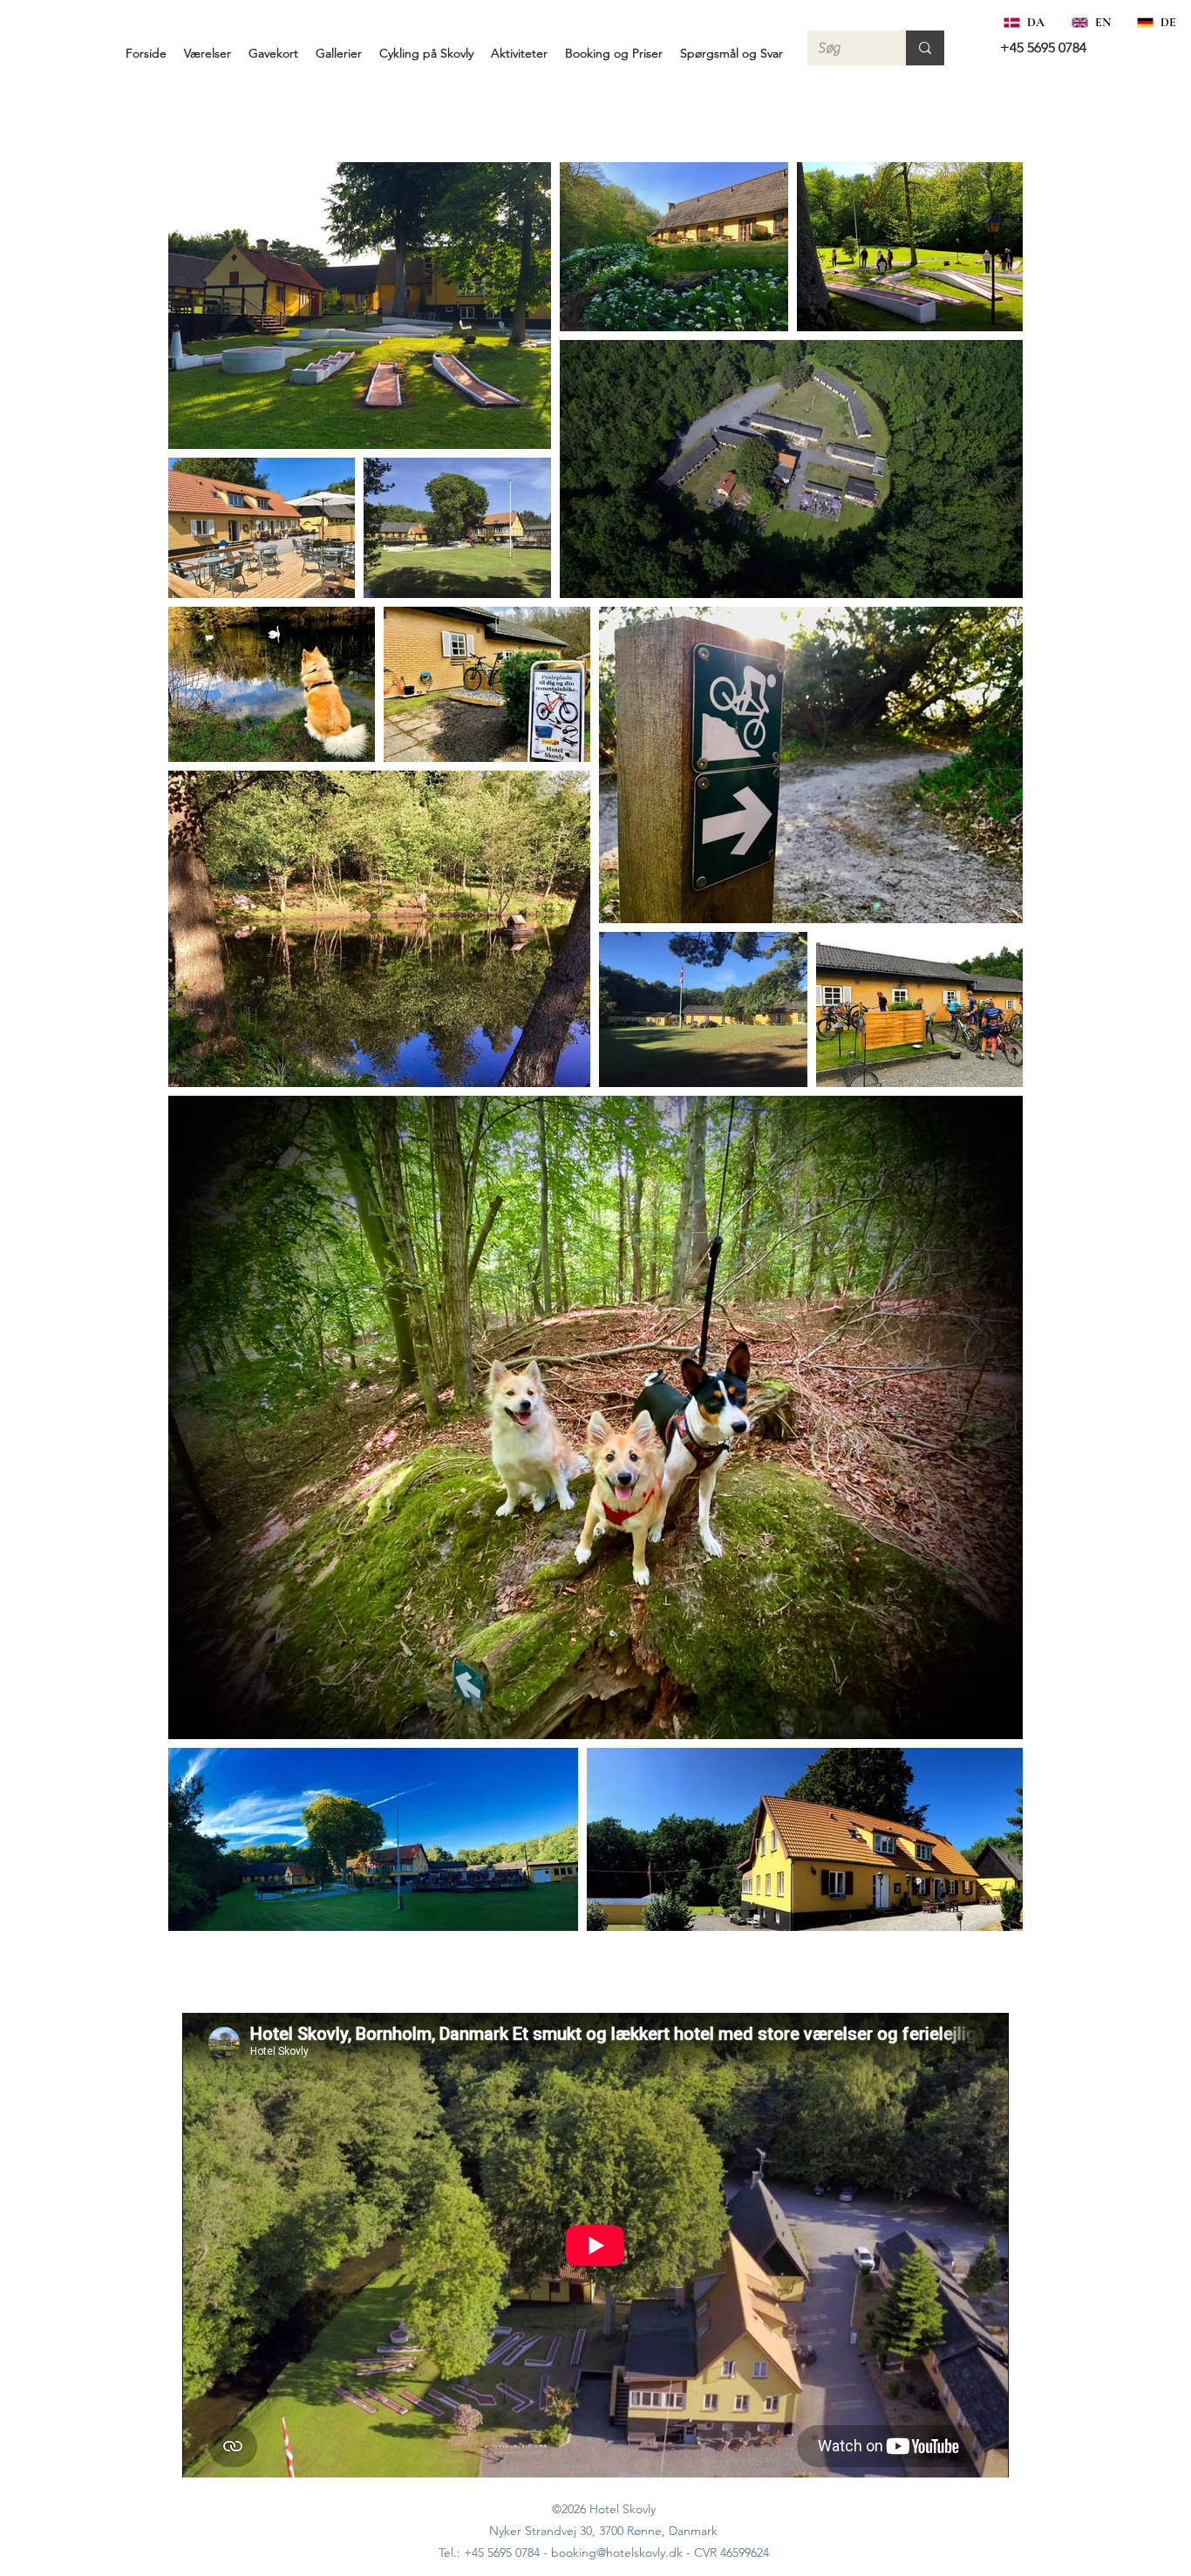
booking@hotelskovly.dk (617, 2552)
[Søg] (925, 48)
